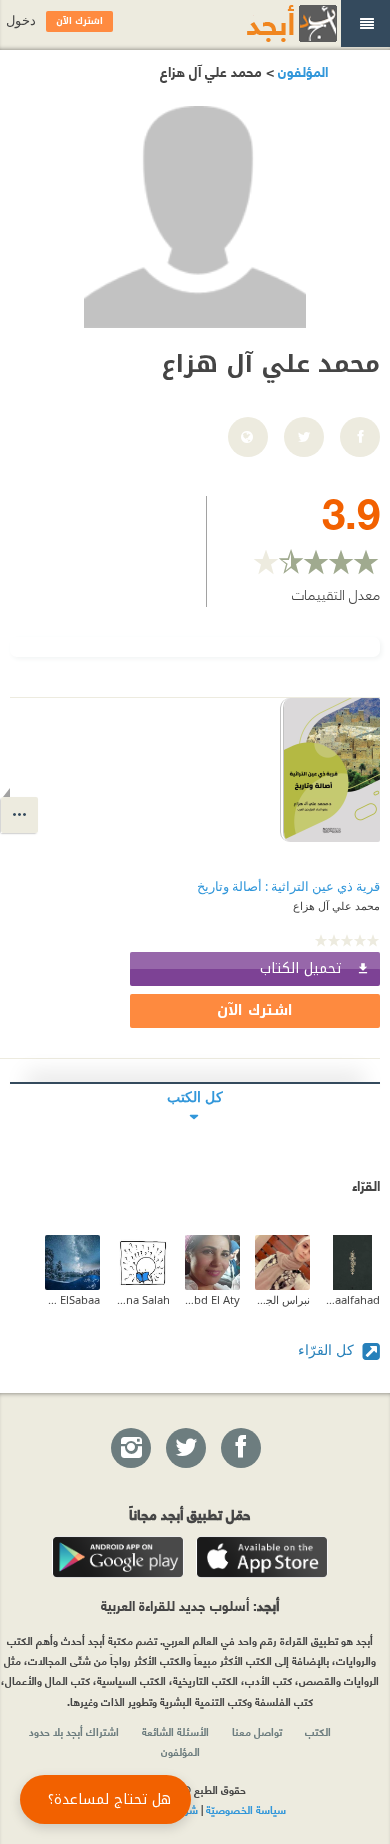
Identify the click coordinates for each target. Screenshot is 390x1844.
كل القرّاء (328, 1349)
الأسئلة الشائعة (175, 1731)
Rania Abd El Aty (212, 1299)
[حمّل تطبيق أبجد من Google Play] (118, 1557)
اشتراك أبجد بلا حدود (74, 1731)
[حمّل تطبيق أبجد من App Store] (262, 1557)
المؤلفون (301, 70)
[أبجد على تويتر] (185, 1449)
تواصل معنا (257, 1731)
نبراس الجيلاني (282, 1299)
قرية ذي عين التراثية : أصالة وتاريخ (288, 886)
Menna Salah (142, 1299)
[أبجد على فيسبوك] (240, 1449)
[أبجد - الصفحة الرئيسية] (267, 23)
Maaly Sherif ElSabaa (72, 1299)
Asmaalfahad (352, 1299)
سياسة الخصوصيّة (246, 1809)
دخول (21, 20)
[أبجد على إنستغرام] (130, 1449)
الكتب (318, 1731)
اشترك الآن (255, 1010)
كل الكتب (195, 1096)
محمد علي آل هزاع (336, 905)
